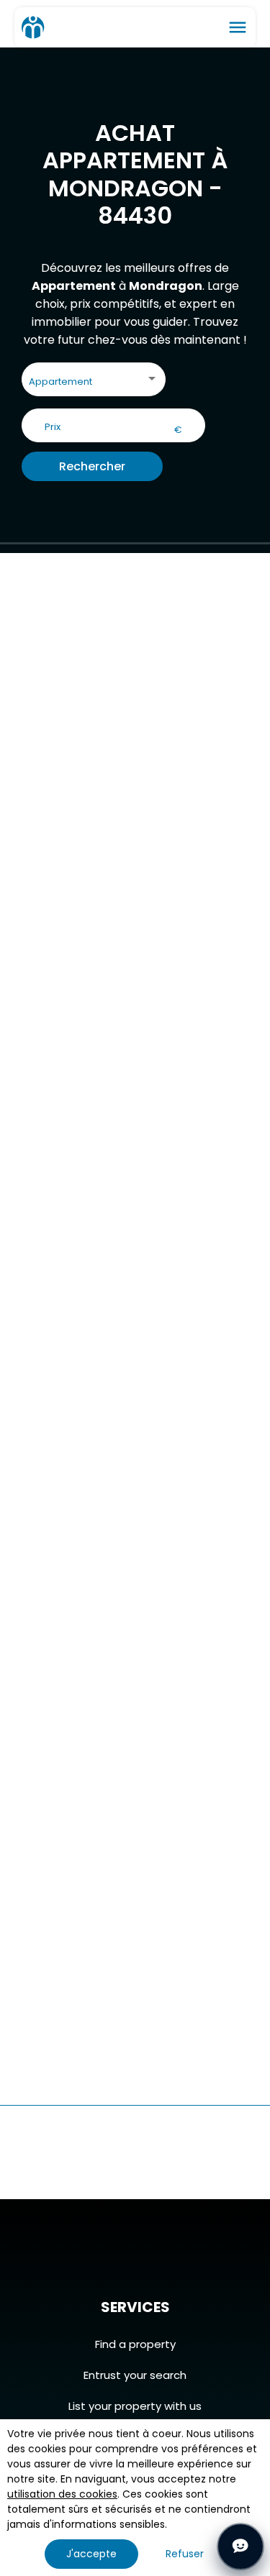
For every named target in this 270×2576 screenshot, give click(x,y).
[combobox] (94, 382)
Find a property (135, 2344)
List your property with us (135, 2406)
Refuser (185, 2554)
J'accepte (91, 2554)
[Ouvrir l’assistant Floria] (240, 2547)
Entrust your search (135, 2375)
